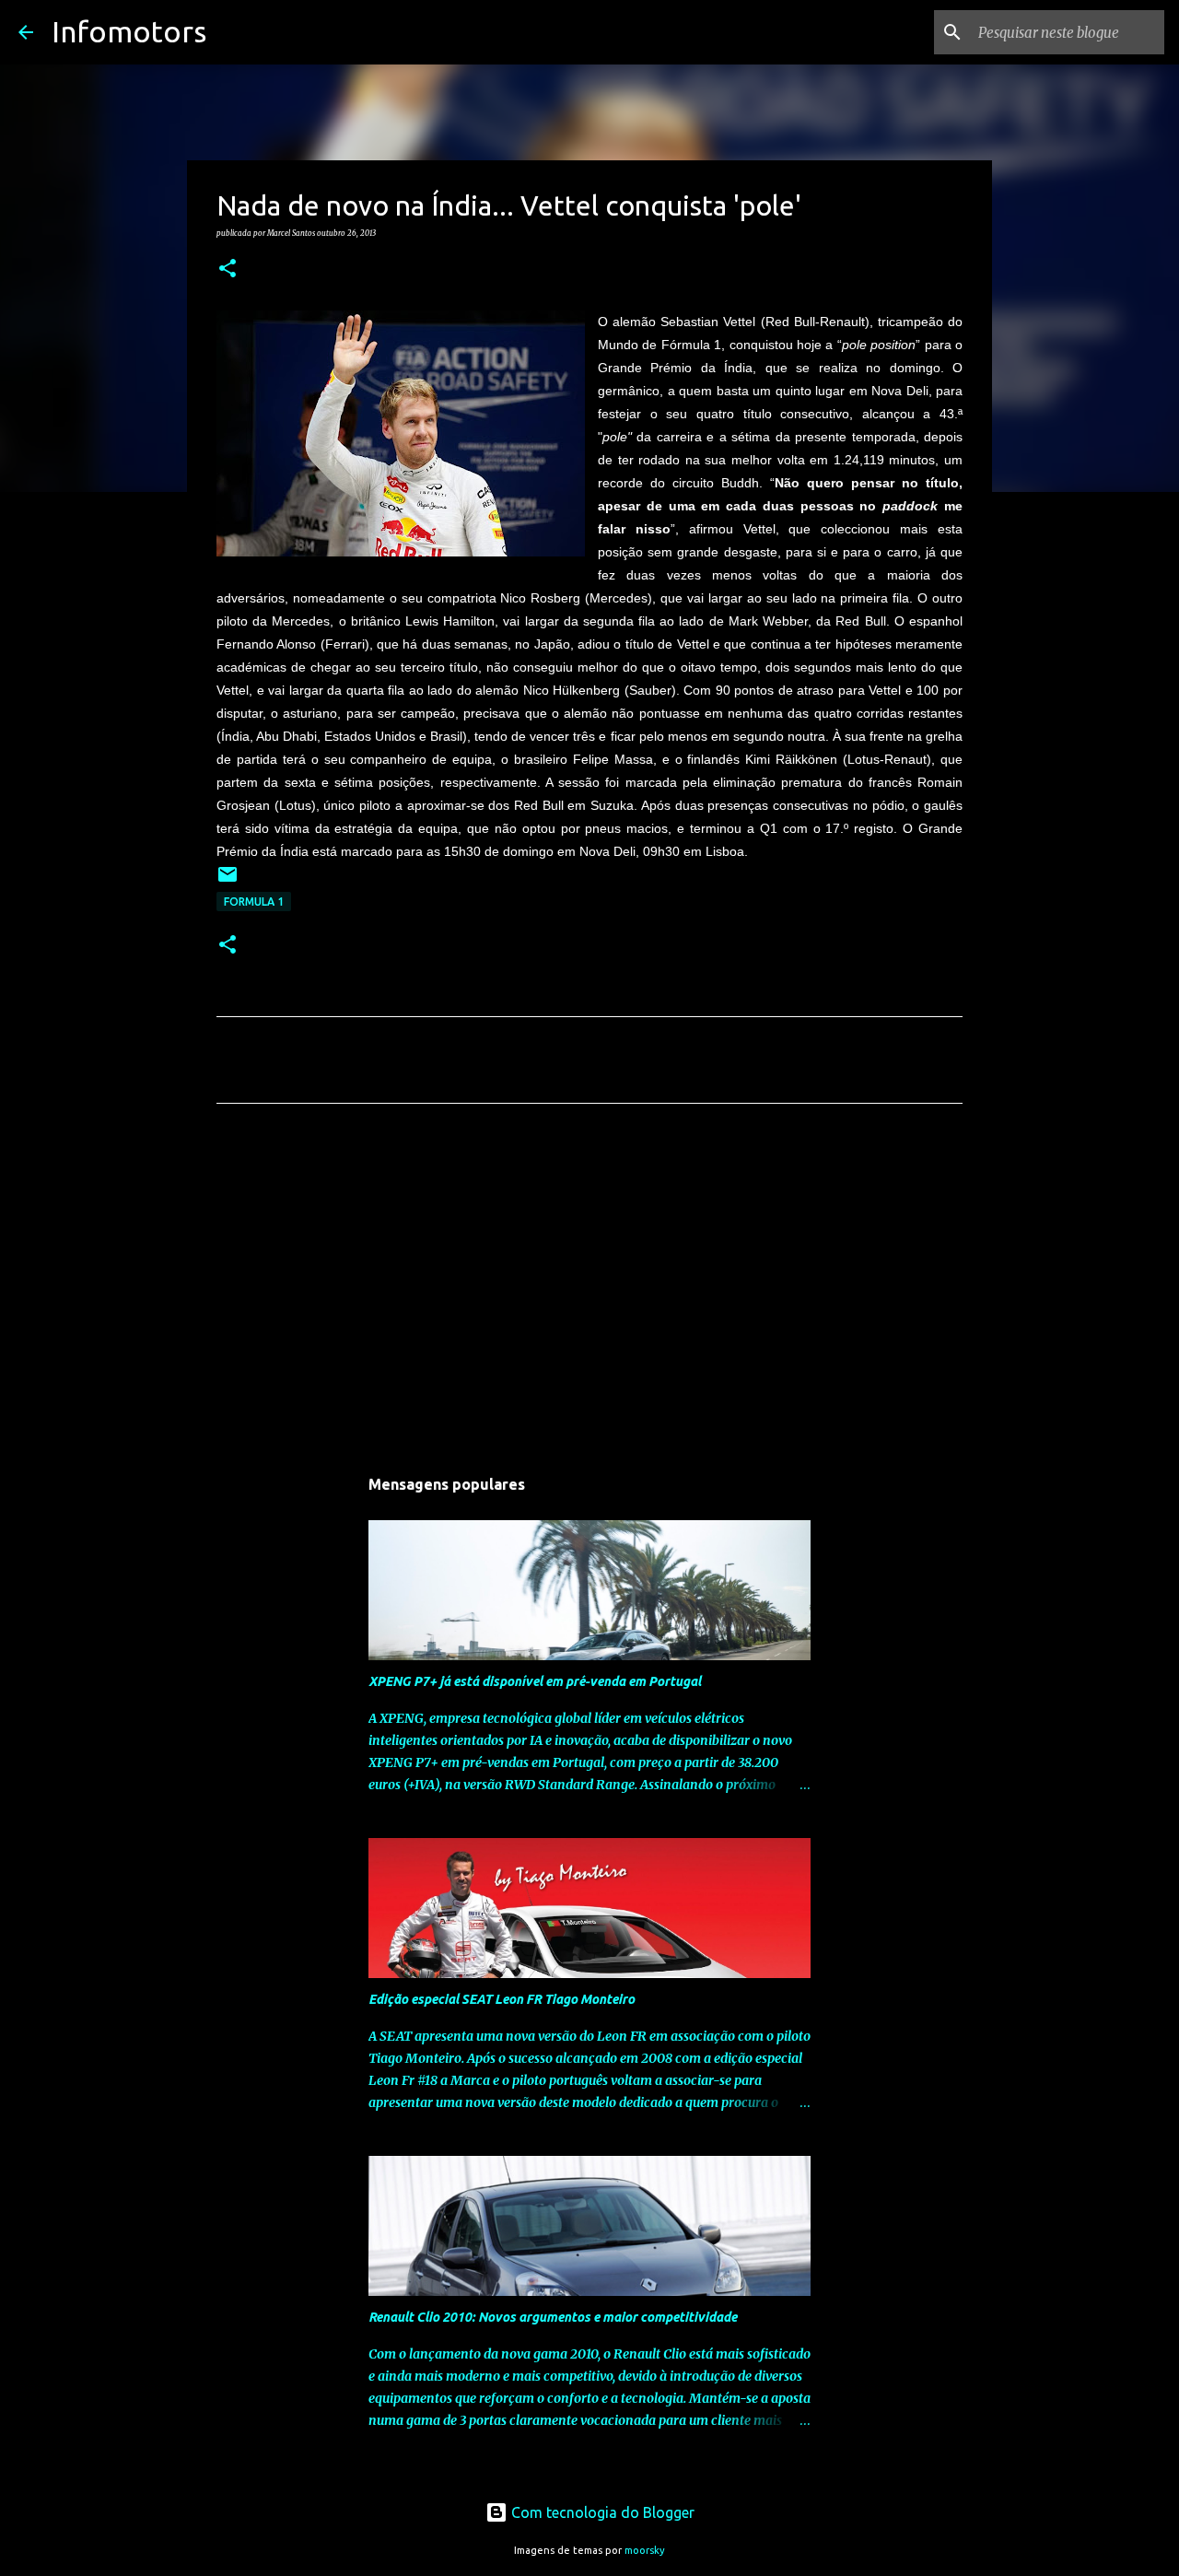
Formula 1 (254, 902)
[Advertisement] (589, 1290)
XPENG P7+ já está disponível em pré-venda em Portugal (535, 1681)
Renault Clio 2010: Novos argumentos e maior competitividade (553, 2317)
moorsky (645, 2550)
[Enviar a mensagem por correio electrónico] (228, 881)
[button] (228, 269)
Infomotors (129, 31)
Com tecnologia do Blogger (601, 2512)
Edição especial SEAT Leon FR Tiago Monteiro (502, 1999)
